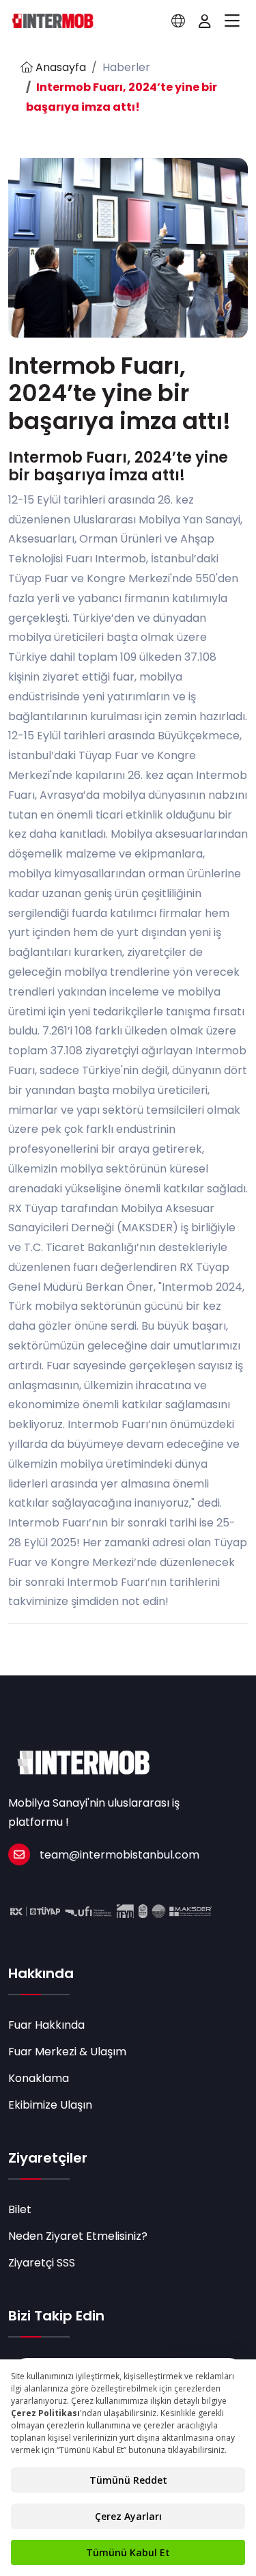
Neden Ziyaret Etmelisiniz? (78, 2236)
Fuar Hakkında (46, 2025)
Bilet (20, 2209)
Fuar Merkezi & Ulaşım (67, 2052)
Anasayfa (59, 67)
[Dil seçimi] (178, 21)
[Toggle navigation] (232, 21)
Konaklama (39, 2078)
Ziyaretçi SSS (42, 2263)
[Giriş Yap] (205, 21)
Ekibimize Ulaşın (50, 2105)
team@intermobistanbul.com (119, 1855)
